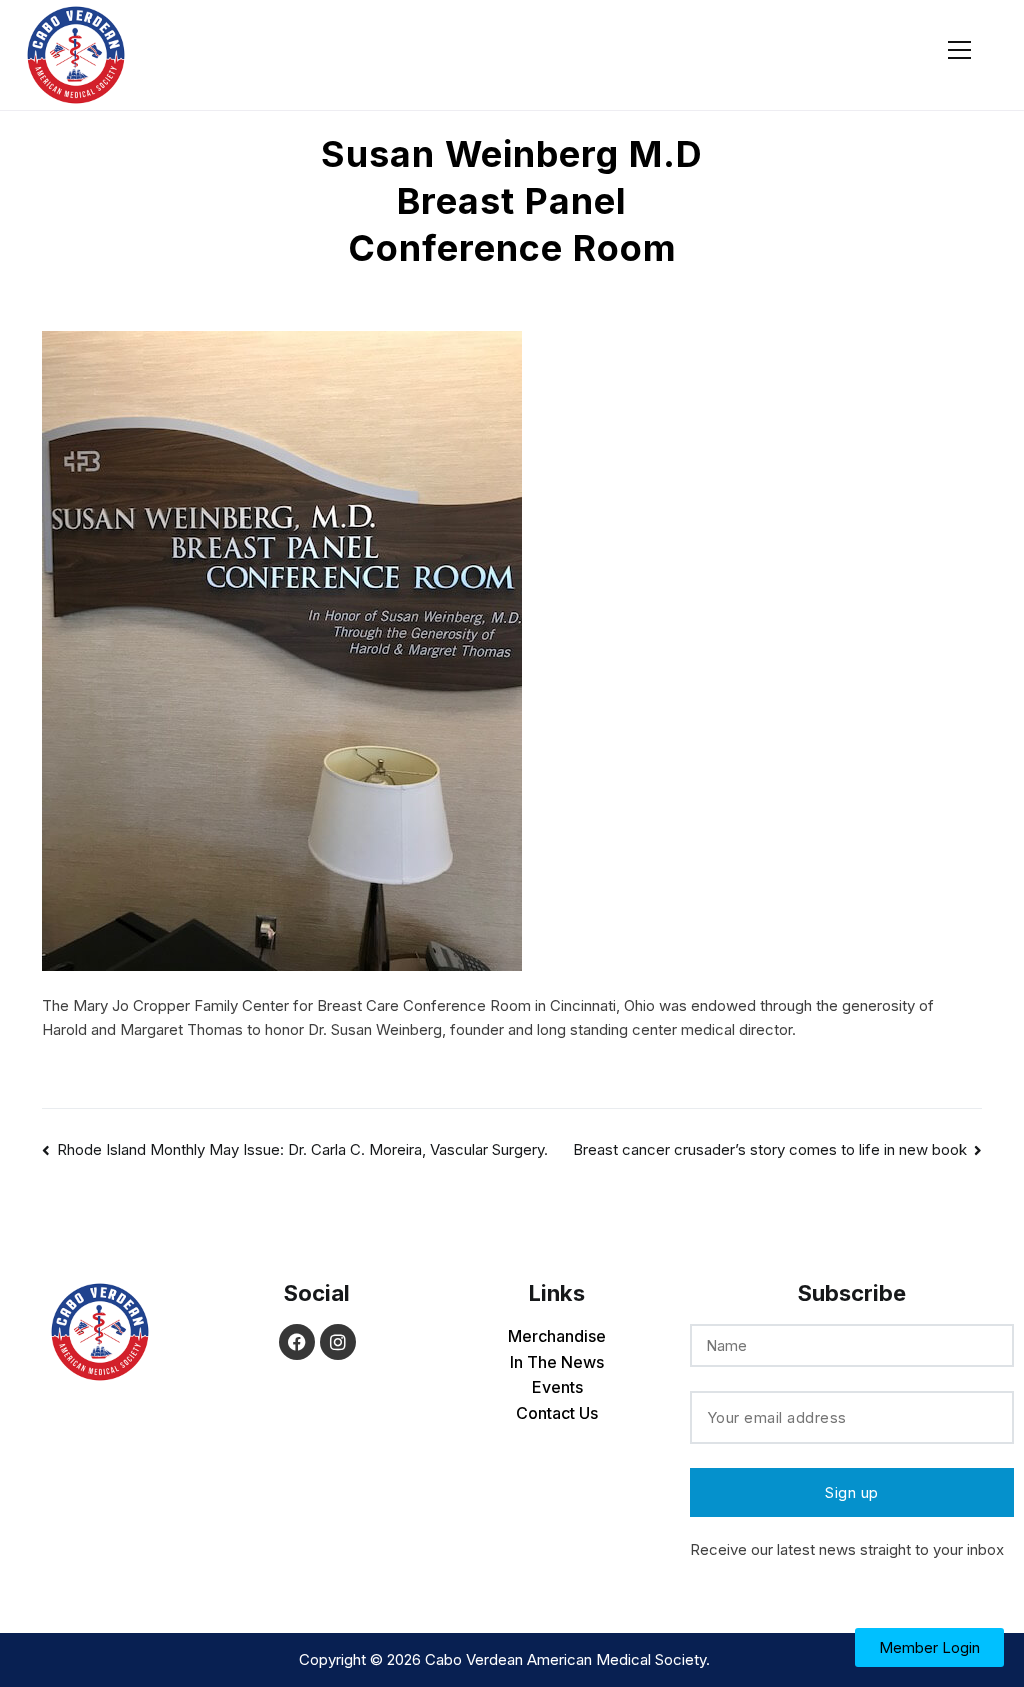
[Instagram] (338, 1342)
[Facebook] (297, 1342)
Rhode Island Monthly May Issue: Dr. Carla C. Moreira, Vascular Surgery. (302, 1149)
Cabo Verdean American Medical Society (565, 1659)
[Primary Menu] (959, 47)
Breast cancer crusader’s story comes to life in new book (770, 1149)
